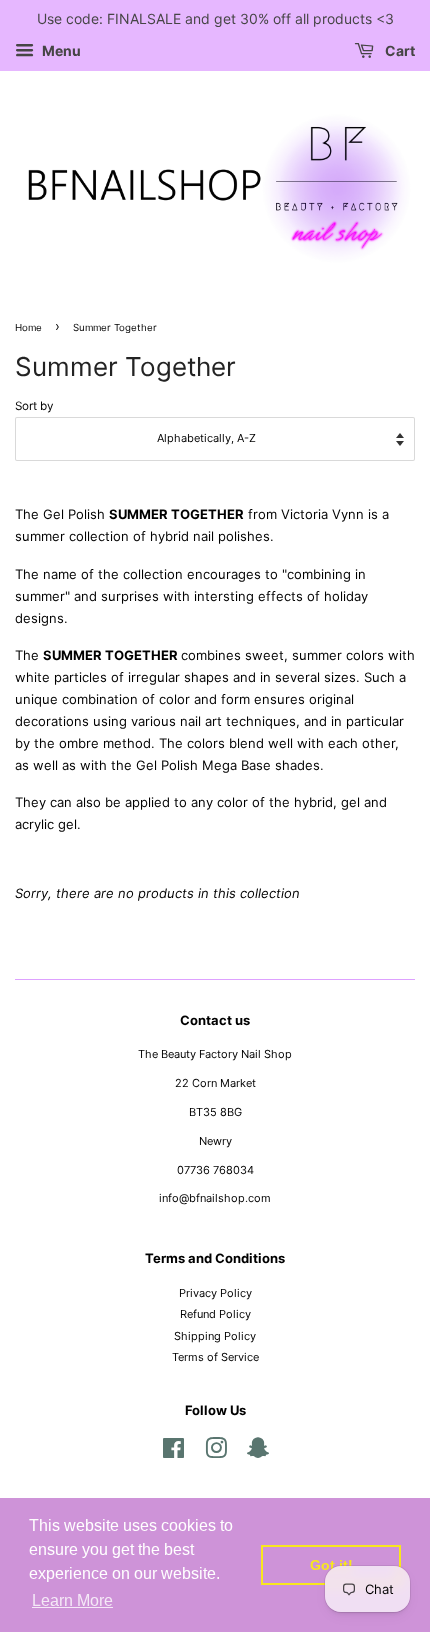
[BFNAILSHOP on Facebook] (173, 1453)
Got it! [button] (331, 1565)
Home (28, 327)
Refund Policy (215, 1314)
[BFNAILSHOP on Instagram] (216, 1453)
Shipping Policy (215, 1336)
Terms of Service (215, 1357)
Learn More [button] (72, 1600)
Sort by (34, 406)
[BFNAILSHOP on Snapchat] (258, 1453)
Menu (60, 50)
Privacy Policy (215, 1293)
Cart (398, 50)
